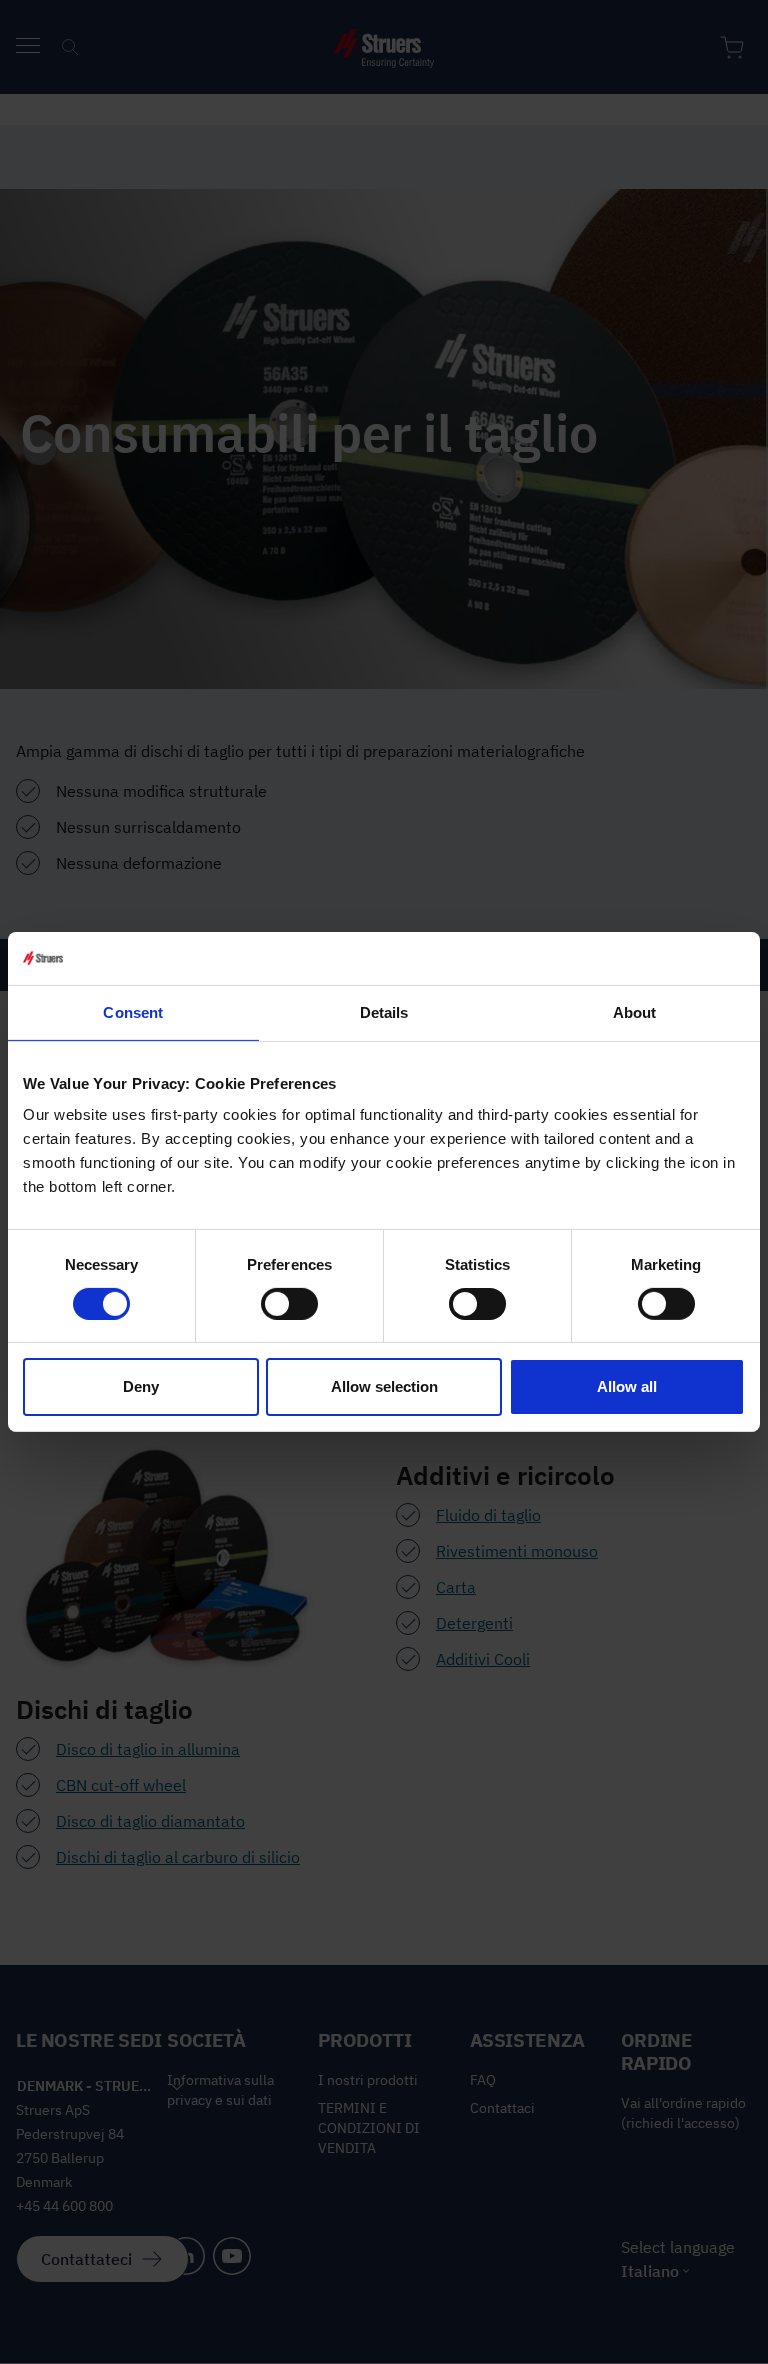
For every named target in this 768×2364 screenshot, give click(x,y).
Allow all (627, 1386)
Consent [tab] (133, 1011)
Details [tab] (384, 1011)
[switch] (289, 1304)
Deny (141, 1386)
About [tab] (635, 1011)
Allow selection (384, 1386)
